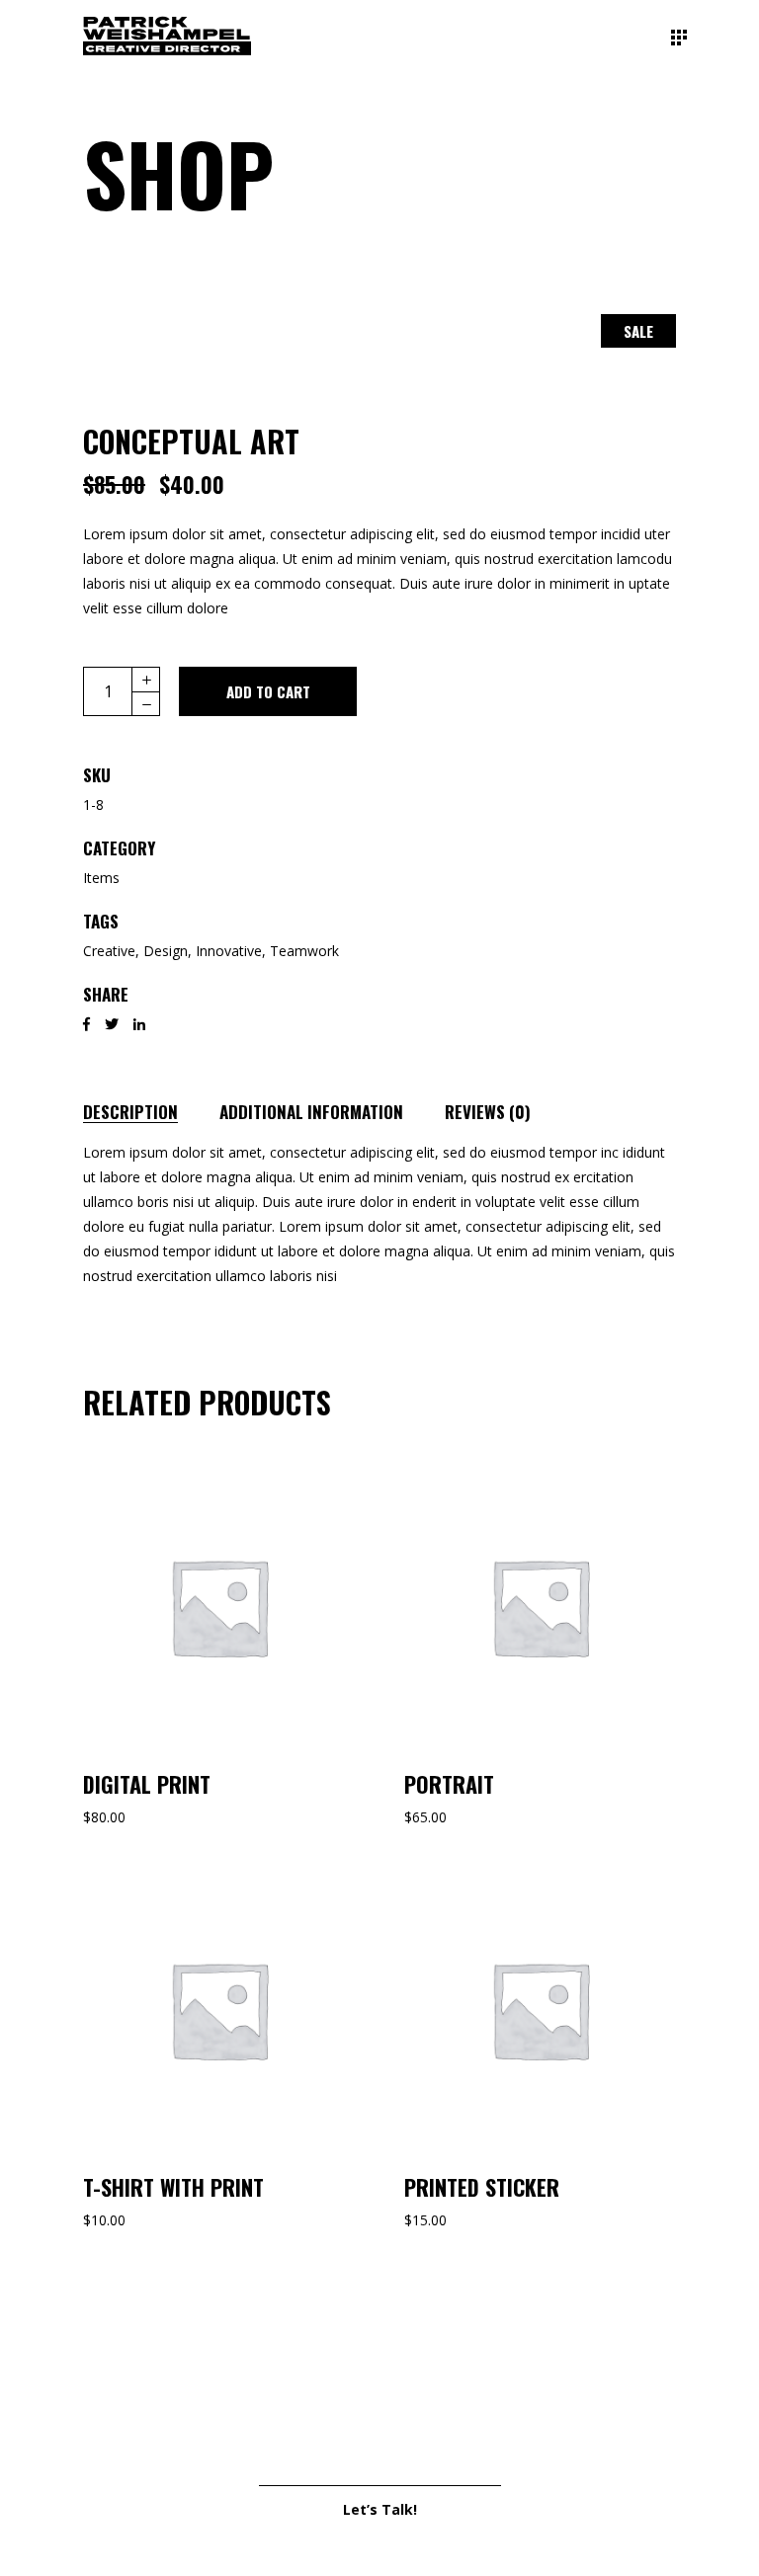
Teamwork (304, 951)
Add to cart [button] (219, 1606)
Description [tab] (130, 1112)
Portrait (449, 1784)
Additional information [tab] (311, 1112)
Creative (109, 951)
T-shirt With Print (173, 2187)
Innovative (229, 951)
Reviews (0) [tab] (488, 1112)
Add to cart (268, 691)
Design (166, 951)
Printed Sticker (482, 2187)
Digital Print (147, 1784)
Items (101, 878)
